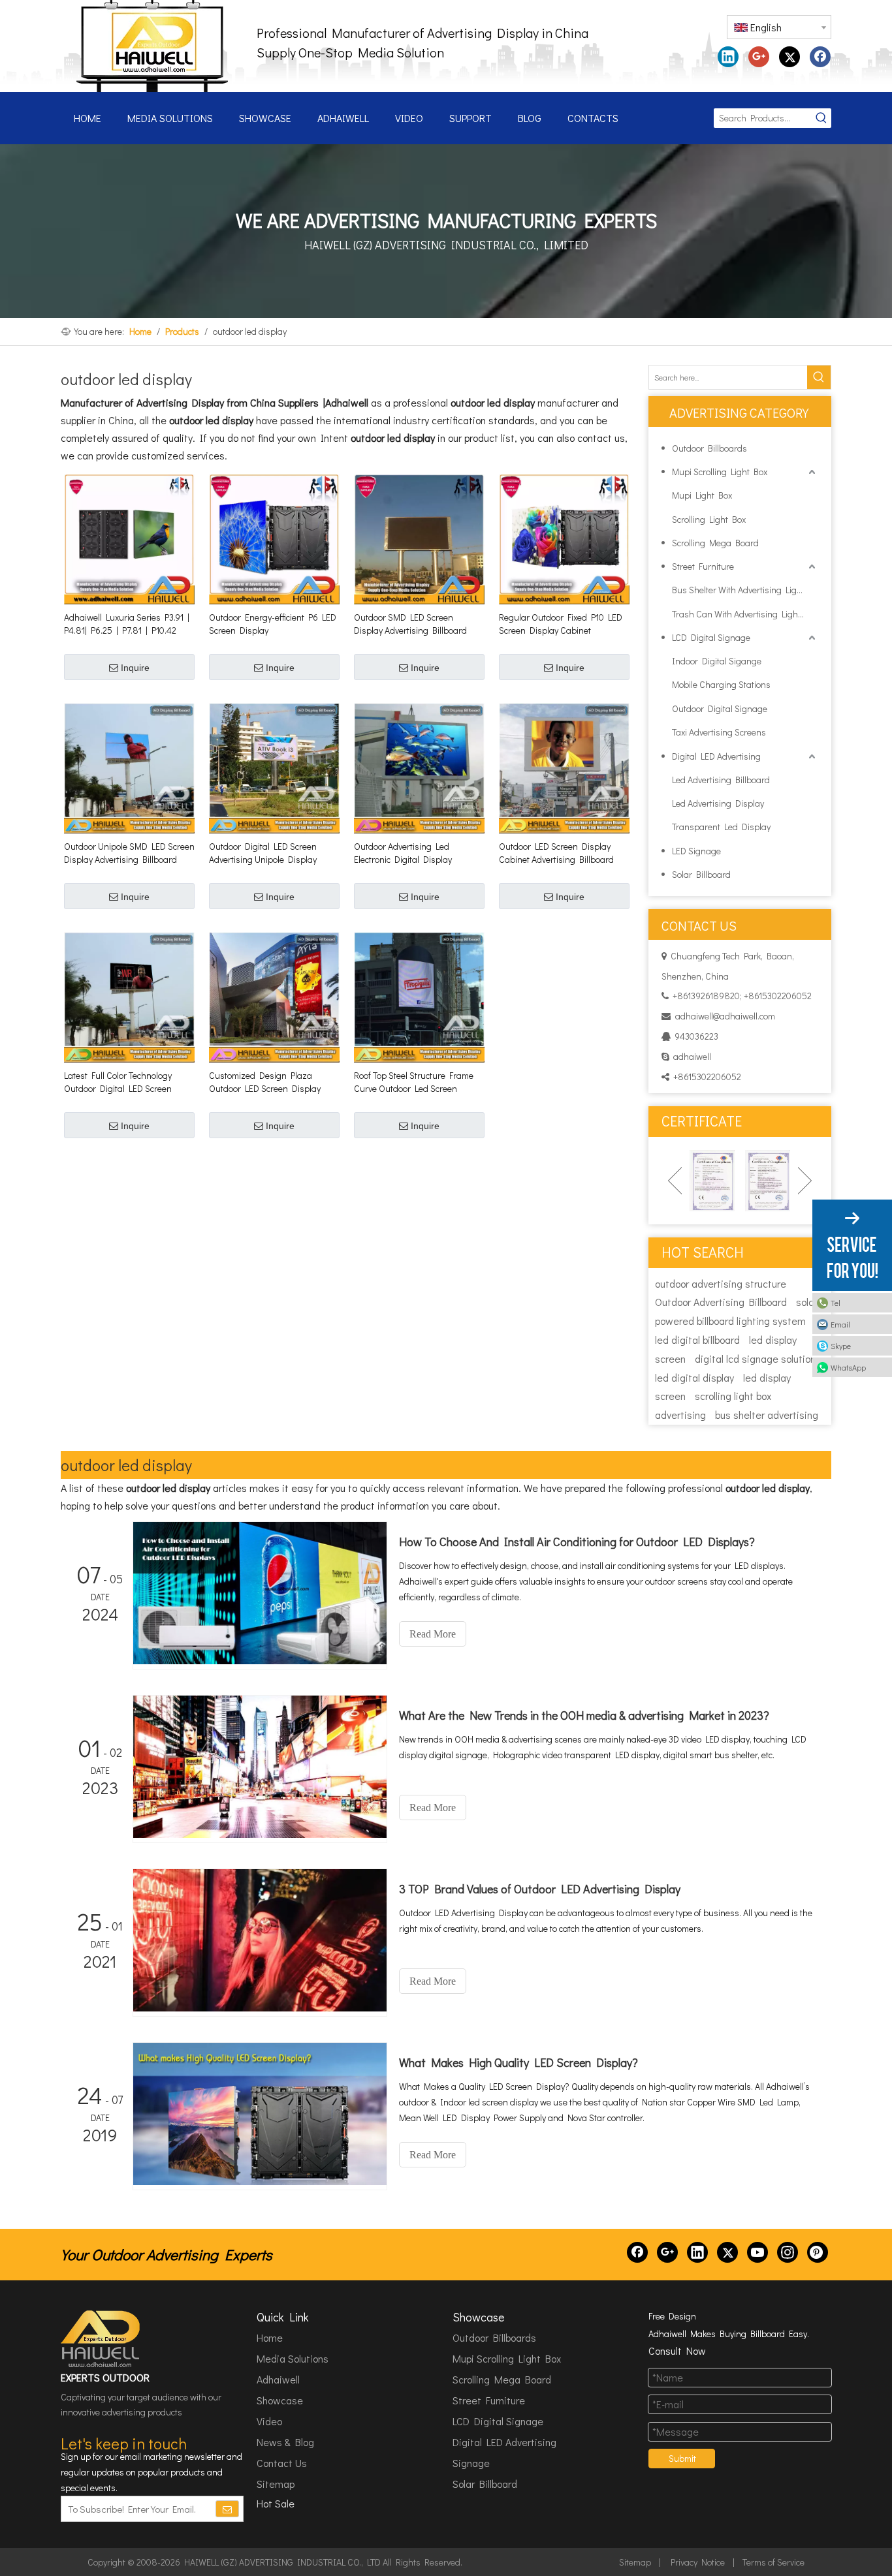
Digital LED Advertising (716, 756)
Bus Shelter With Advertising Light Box (745, 590)
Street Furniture (703, 566)
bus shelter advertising (767, 1415)
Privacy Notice (698, 2562)
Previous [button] (675, 1181)
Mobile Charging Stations (721, 684)
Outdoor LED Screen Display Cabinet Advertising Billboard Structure (556, 853)
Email (840, 1324)
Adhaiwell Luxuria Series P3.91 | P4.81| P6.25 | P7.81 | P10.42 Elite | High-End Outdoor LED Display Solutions (127, 624)
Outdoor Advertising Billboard (721, 1302)
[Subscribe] (227, 2509)
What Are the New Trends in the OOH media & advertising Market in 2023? (584, 1715)
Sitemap (276, 2484)
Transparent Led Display (721, 827)
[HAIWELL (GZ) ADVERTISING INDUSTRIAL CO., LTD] (101, 2339)
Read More (433, 1634)
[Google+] (759, 57)
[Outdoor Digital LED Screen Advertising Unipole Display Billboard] (274, 767)
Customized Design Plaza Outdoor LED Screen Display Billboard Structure (265, 1082)
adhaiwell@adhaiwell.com (725, 1016)
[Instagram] (788, 2252)
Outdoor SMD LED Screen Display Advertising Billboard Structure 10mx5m (410, 624)
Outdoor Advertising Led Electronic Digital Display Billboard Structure (403, 853)
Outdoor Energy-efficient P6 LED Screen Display (273, 624)
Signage (471, 2463)
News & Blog (285, 2442)
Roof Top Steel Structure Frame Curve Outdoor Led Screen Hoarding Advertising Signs (414, 1082)
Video (269, 2421)
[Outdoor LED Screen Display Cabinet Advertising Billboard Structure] (564, 767)
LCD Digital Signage (711, 637)
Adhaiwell (278, 2379)
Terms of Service (773, 2562)
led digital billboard (697, 1340)
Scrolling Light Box (709, 519)
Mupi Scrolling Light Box (720, 472)
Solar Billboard (701, 874)
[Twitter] (789, 57)
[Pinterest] (818, 2252)
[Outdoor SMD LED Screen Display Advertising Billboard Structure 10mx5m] (419, 538)
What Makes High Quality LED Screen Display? (518, 2062)
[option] (696, 1181)
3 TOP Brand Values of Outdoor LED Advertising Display (540, 1889)
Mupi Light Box (702, 495)
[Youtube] (757, 2252)
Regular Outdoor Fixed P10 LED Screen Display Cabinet (561, 624)
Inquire (135, 668)
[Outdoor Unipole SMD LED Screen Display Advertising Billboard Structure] (129, 767)
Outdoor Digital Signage (720, 708)
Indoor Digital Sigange (717, 661)
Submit (682, 2458)
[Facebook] (820, 57)
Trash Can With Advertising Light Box (745, 614)
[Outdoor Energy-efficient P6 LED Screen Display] (274, 538)
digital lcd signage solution (755, 1358)
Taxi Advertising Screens (719, 732)
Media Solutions (293, 2358)
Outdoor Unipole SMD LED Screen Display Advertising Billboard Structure (129, 853)
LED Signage (696, 851)
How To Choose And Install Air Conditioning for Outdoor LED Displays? (577, 1542)
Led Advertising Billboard (721, 780)
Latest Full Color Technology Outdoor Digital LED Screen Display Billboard (118, 1082)
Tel (836, 1303)
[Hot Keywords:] (821, 118)
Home (270, 2337)
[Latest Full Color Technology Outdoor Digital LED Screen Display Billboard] (129, 996)
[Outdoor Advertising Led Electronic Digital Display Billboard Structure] (419, 767)
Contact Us (282, 2463)
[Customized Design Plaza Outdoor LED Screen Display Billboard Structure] (274, 996)
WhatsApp (848, 1367)
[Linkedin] (728, 57)
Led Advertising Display (718, 803)
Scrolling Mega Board (715, 543)
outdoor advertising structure (721, 1283)
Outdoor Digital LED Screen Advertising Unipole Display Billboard (263, 853)
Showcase (280, 2400)
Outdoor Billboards (709, 448)
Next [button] (805, 1181)
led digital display (694, 1377)
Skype (841, 1346)
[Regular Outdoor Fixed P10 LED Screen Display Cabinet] (564, 538)
